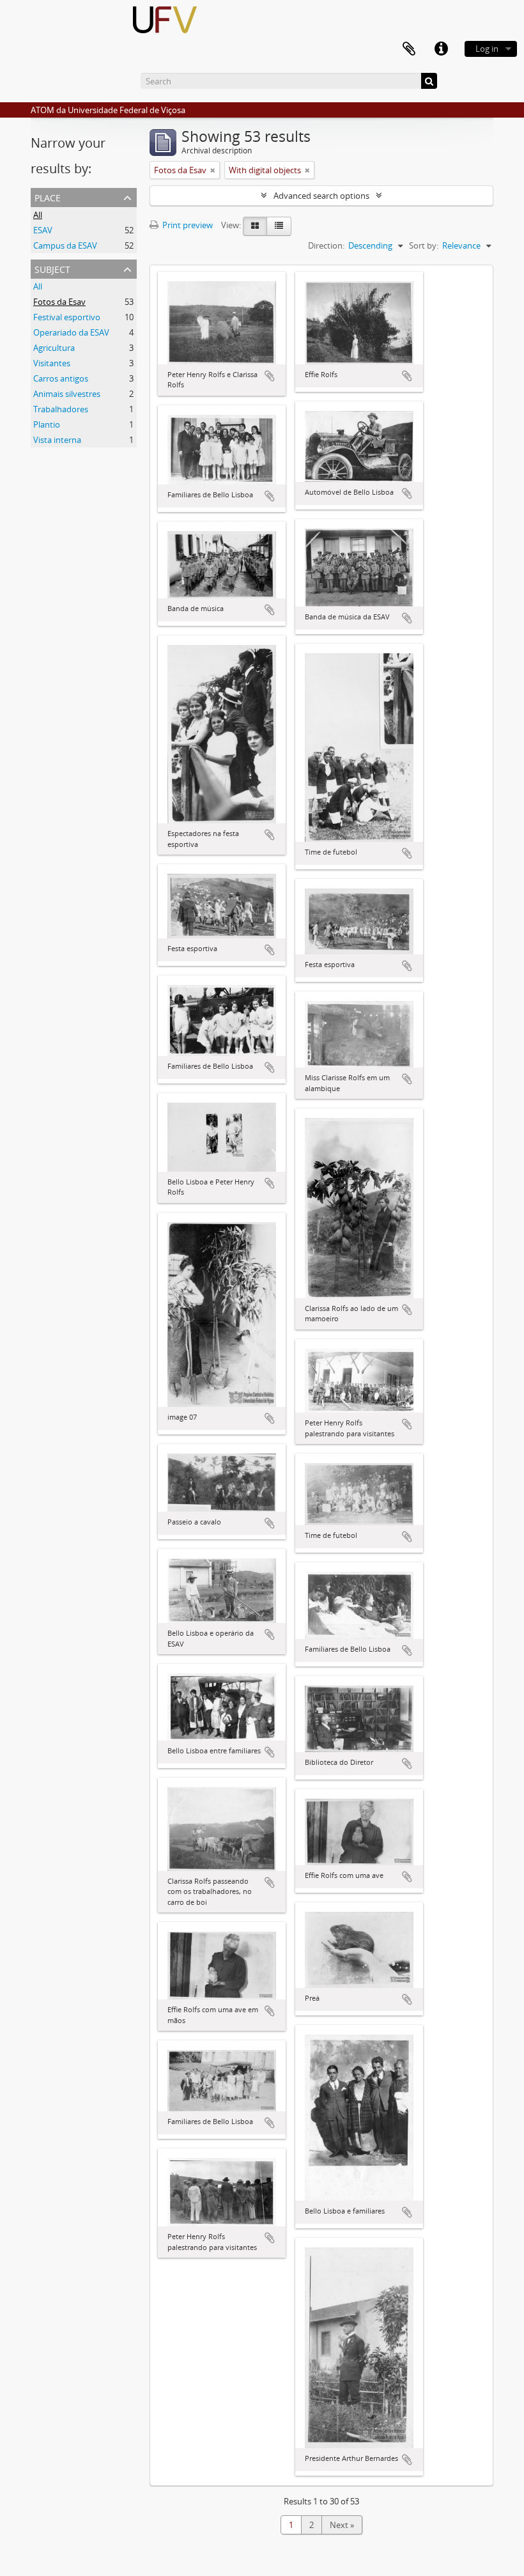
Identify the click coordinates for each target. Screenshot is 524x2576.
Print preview (187, 225)
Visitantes (52, 363)
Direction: (326, 245)
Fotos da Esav (59, 302)
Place (48, 197)
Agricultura (54, 348)
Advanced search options (321, 196)
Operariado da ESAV (71, 332)
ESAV (43, 230)
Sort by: (424, 245)
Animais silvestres (67, 394)
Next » (342, 2525)
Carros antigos (61, 378)
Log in (487, 49)
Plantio (47, 424)
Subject (52, 268)
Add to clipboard (270, 376)
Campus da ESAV (65, 245)
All (38, 215)
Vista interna (57, 440)
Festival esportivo (67, 317)
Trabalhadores (61, 409)
